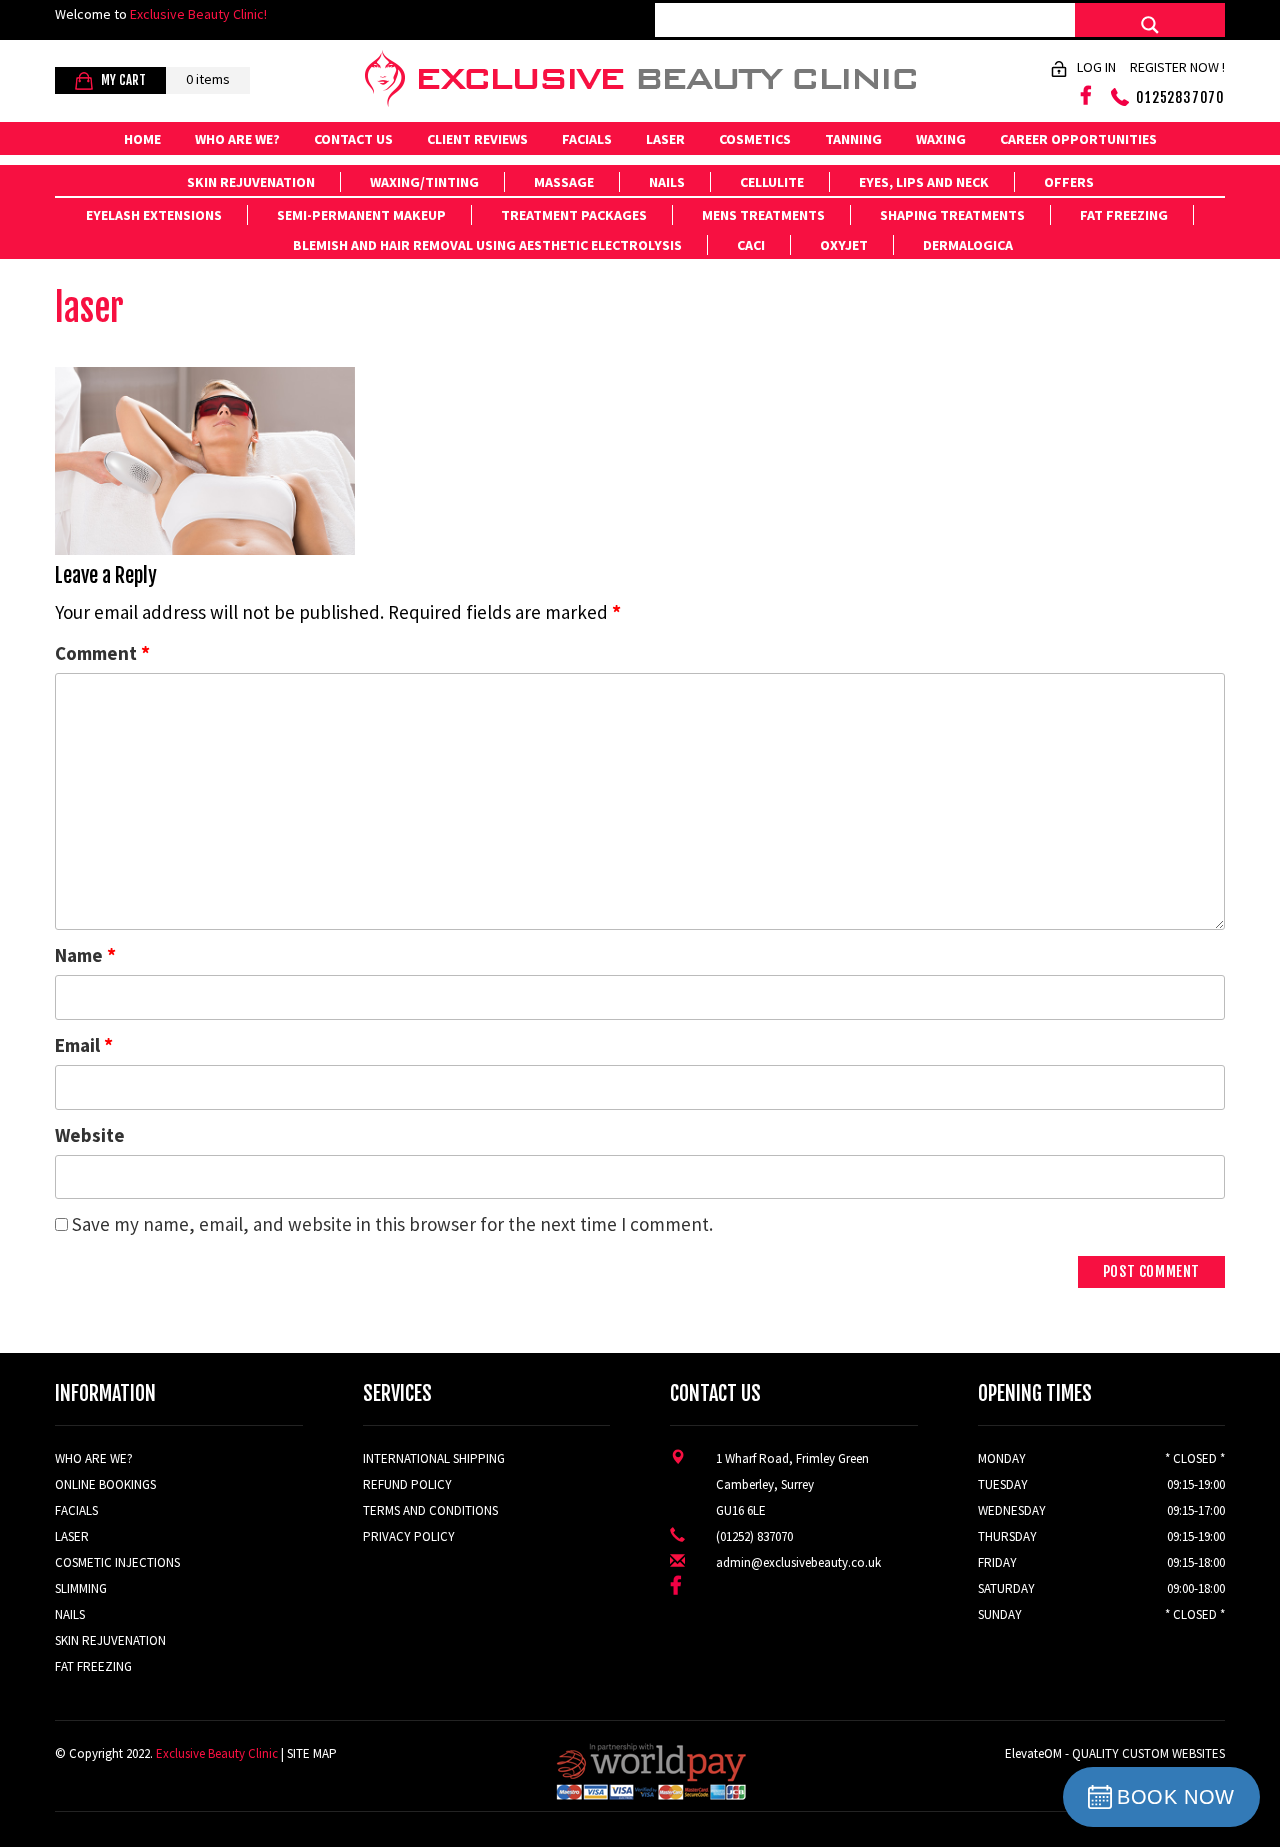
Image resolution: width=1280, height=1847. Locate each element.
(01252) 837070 (754, 1536)
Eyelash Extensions (154, 215)
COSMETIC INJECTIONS (117, 1562)
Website (90, 1135)
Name (85, 954)
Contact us (353, 139)
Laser (665, 139)
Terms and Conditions (430, 1510)
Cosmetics (755, 139)
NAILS (70, 1614)
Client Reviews (477, 139)
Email (84, 1044)
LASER (72, 1536)
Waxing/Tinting (424, 182)
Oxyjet (844, 245)
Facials (587, 139)
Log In (1096, 67)
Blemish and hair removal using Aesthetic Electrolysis (487, 245)
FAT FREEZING (93, 1666)
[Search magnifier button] (1150, 25)
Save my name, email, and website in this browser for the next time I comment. (392, 1224)
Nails (667, 182)
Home (142, 139)
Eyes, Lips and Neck (924, 182)
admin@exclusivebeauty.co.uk (798, 1562)
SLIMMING (81, 1588)
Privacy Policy (409, 1536)
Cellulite (772, 182)
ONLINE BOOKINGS (105, 1484)
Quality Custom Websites (1148, 1753)
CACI (751, 245)
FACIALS (76, 1510)
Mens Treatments (763, 215)
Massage (564, 182)
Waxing (941, 139)
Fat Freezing (1124, 215)
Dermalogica (968, 245)
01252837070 (1180, 97)
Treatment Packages (574, 215)
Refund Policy (407, 1484)
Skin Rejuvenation (251, 182)
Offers (1069, 182)
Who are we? (237, 139)
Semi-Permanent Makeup (361, 215)
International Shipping (434, 1458)
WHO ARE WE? (94, 1458)
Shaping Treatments (952, 215)
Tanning (853, 139)
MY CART (122, 80)
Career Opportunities (1078, 139)
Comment (102, 652)
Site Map (312, 1753)
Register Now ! (1177, 67)
